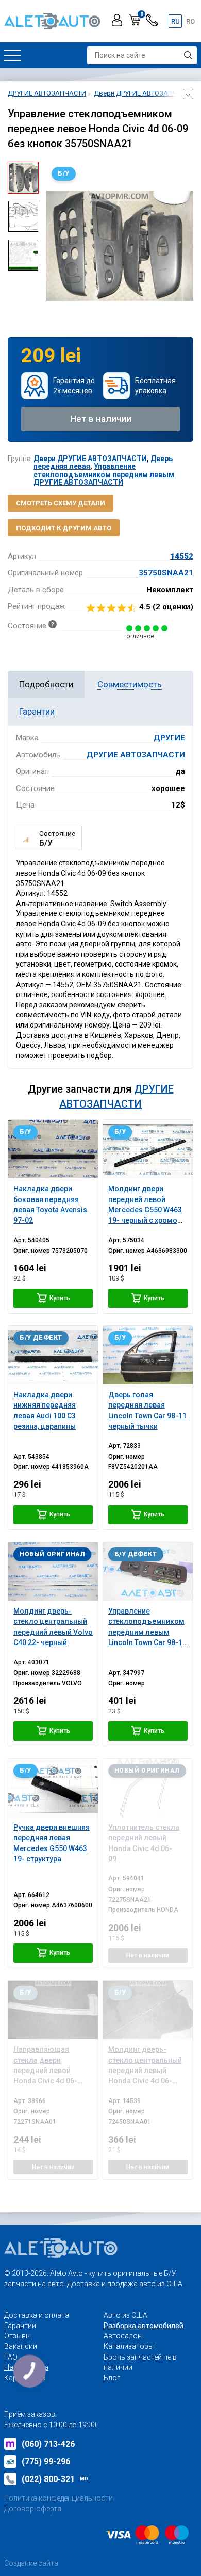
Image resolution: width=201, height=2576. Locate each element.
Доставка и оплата (37, 2315)
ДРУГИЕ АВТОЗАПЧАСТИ (136, 755)
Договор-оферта (33, 2509)
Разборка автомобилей (144, 2326)
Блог (112, 2378)
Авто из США (125, 2315)
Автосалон (123, 2336)
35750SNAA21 (166, 573)
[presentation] (54, 245)
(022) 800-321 (55, 2479)
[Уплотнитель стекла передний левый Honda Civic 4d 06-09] (148, 1788)
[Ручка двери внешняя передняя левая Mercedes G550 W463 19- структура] (53, 1788)
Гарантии (20, 2326)
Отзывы (18, 2336)
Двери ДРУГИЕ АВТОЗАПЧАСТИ (90, 459)
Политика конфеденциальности (58, 2498)
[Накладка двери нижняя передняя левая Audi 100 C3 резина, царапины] (53, 1355)
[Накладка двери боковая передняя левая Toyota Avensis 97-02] (53, 1149)
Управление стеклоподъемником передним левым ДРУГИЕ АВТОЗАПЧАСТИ (104, 474)
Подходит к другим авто (64, 528)
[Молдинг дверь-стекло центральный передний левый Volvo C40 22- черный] (53, 1571)
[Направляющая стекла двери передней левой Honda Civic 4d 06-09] (53, 2010)
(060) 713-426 (48, 2444)
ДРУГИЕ (169, 738)
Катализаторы (129, 2346)
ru (175, 21)
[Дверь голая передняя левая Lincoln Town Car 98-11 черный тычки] (148, 1355)
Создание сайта (31, 2563)
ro (190, 21)
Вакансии (21, 2346)
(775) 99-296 (46, 2462)
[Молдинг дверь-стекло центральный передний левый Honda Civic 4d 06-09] (148, 2010)
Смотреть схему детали (61, 503)
